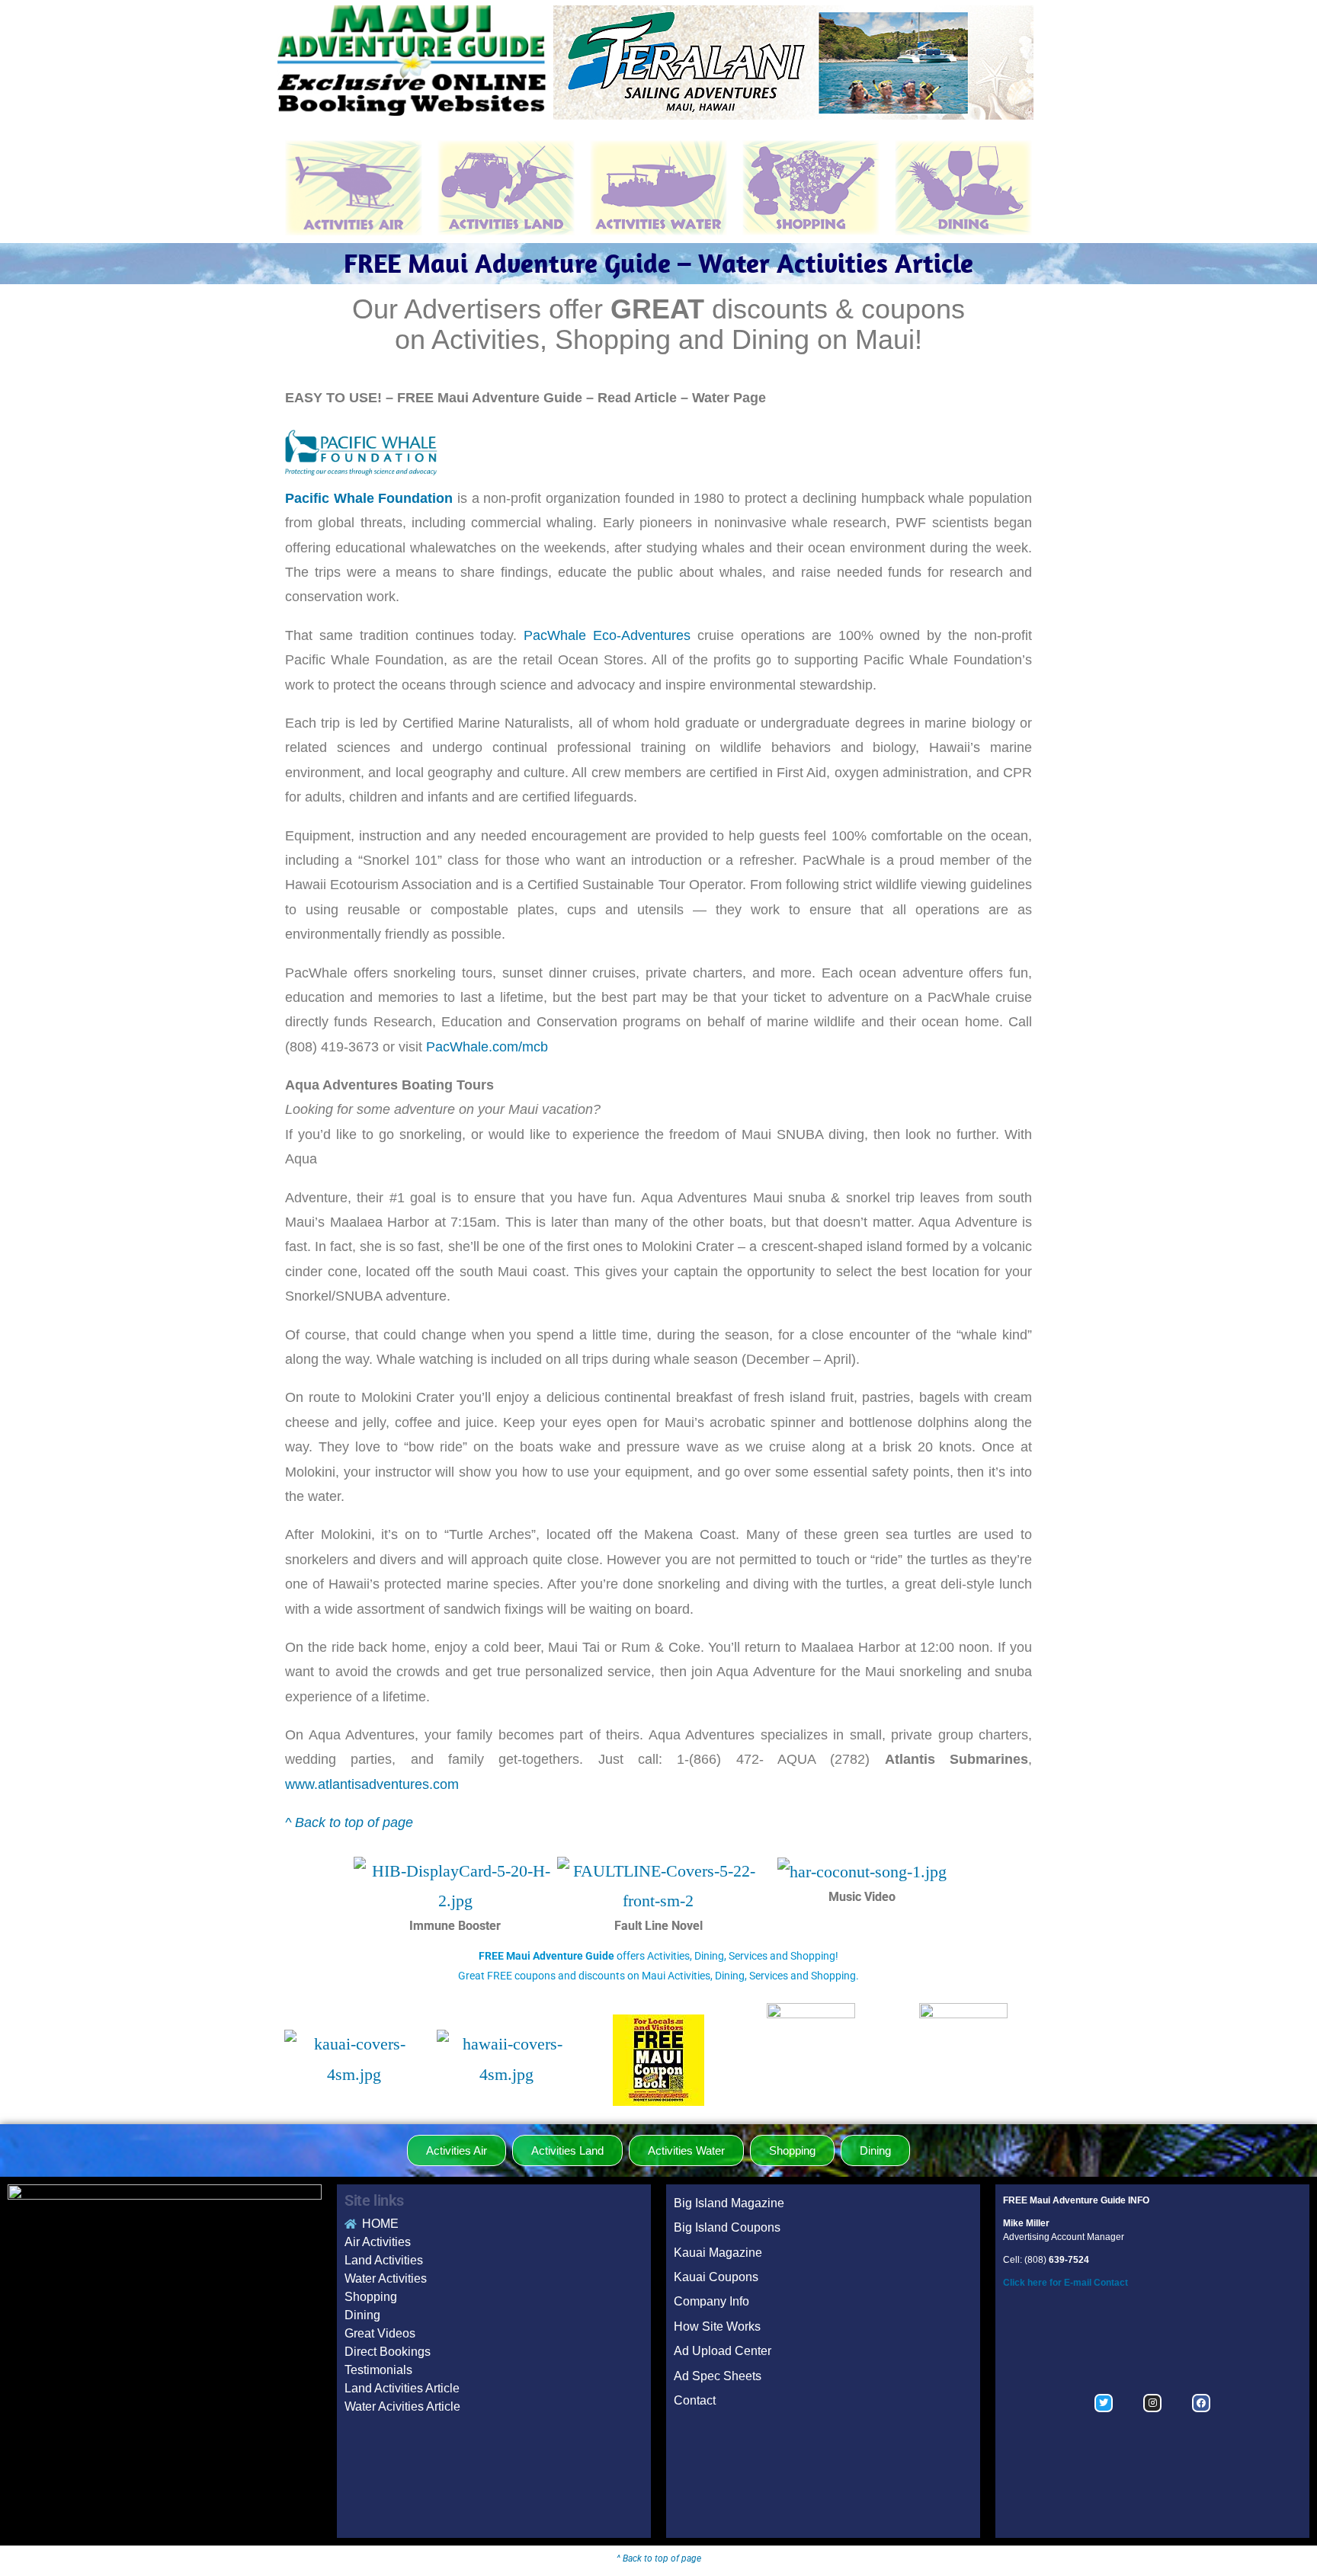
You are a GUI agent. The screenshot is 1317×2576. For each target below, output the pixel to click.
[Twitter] (1104, 2403)
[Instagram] (1152, 2403)
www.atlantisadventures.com (372, 1784)
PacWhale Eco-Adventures (607, 635)
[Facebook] (1201, 2403)
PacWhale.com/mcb (487, 1047)
